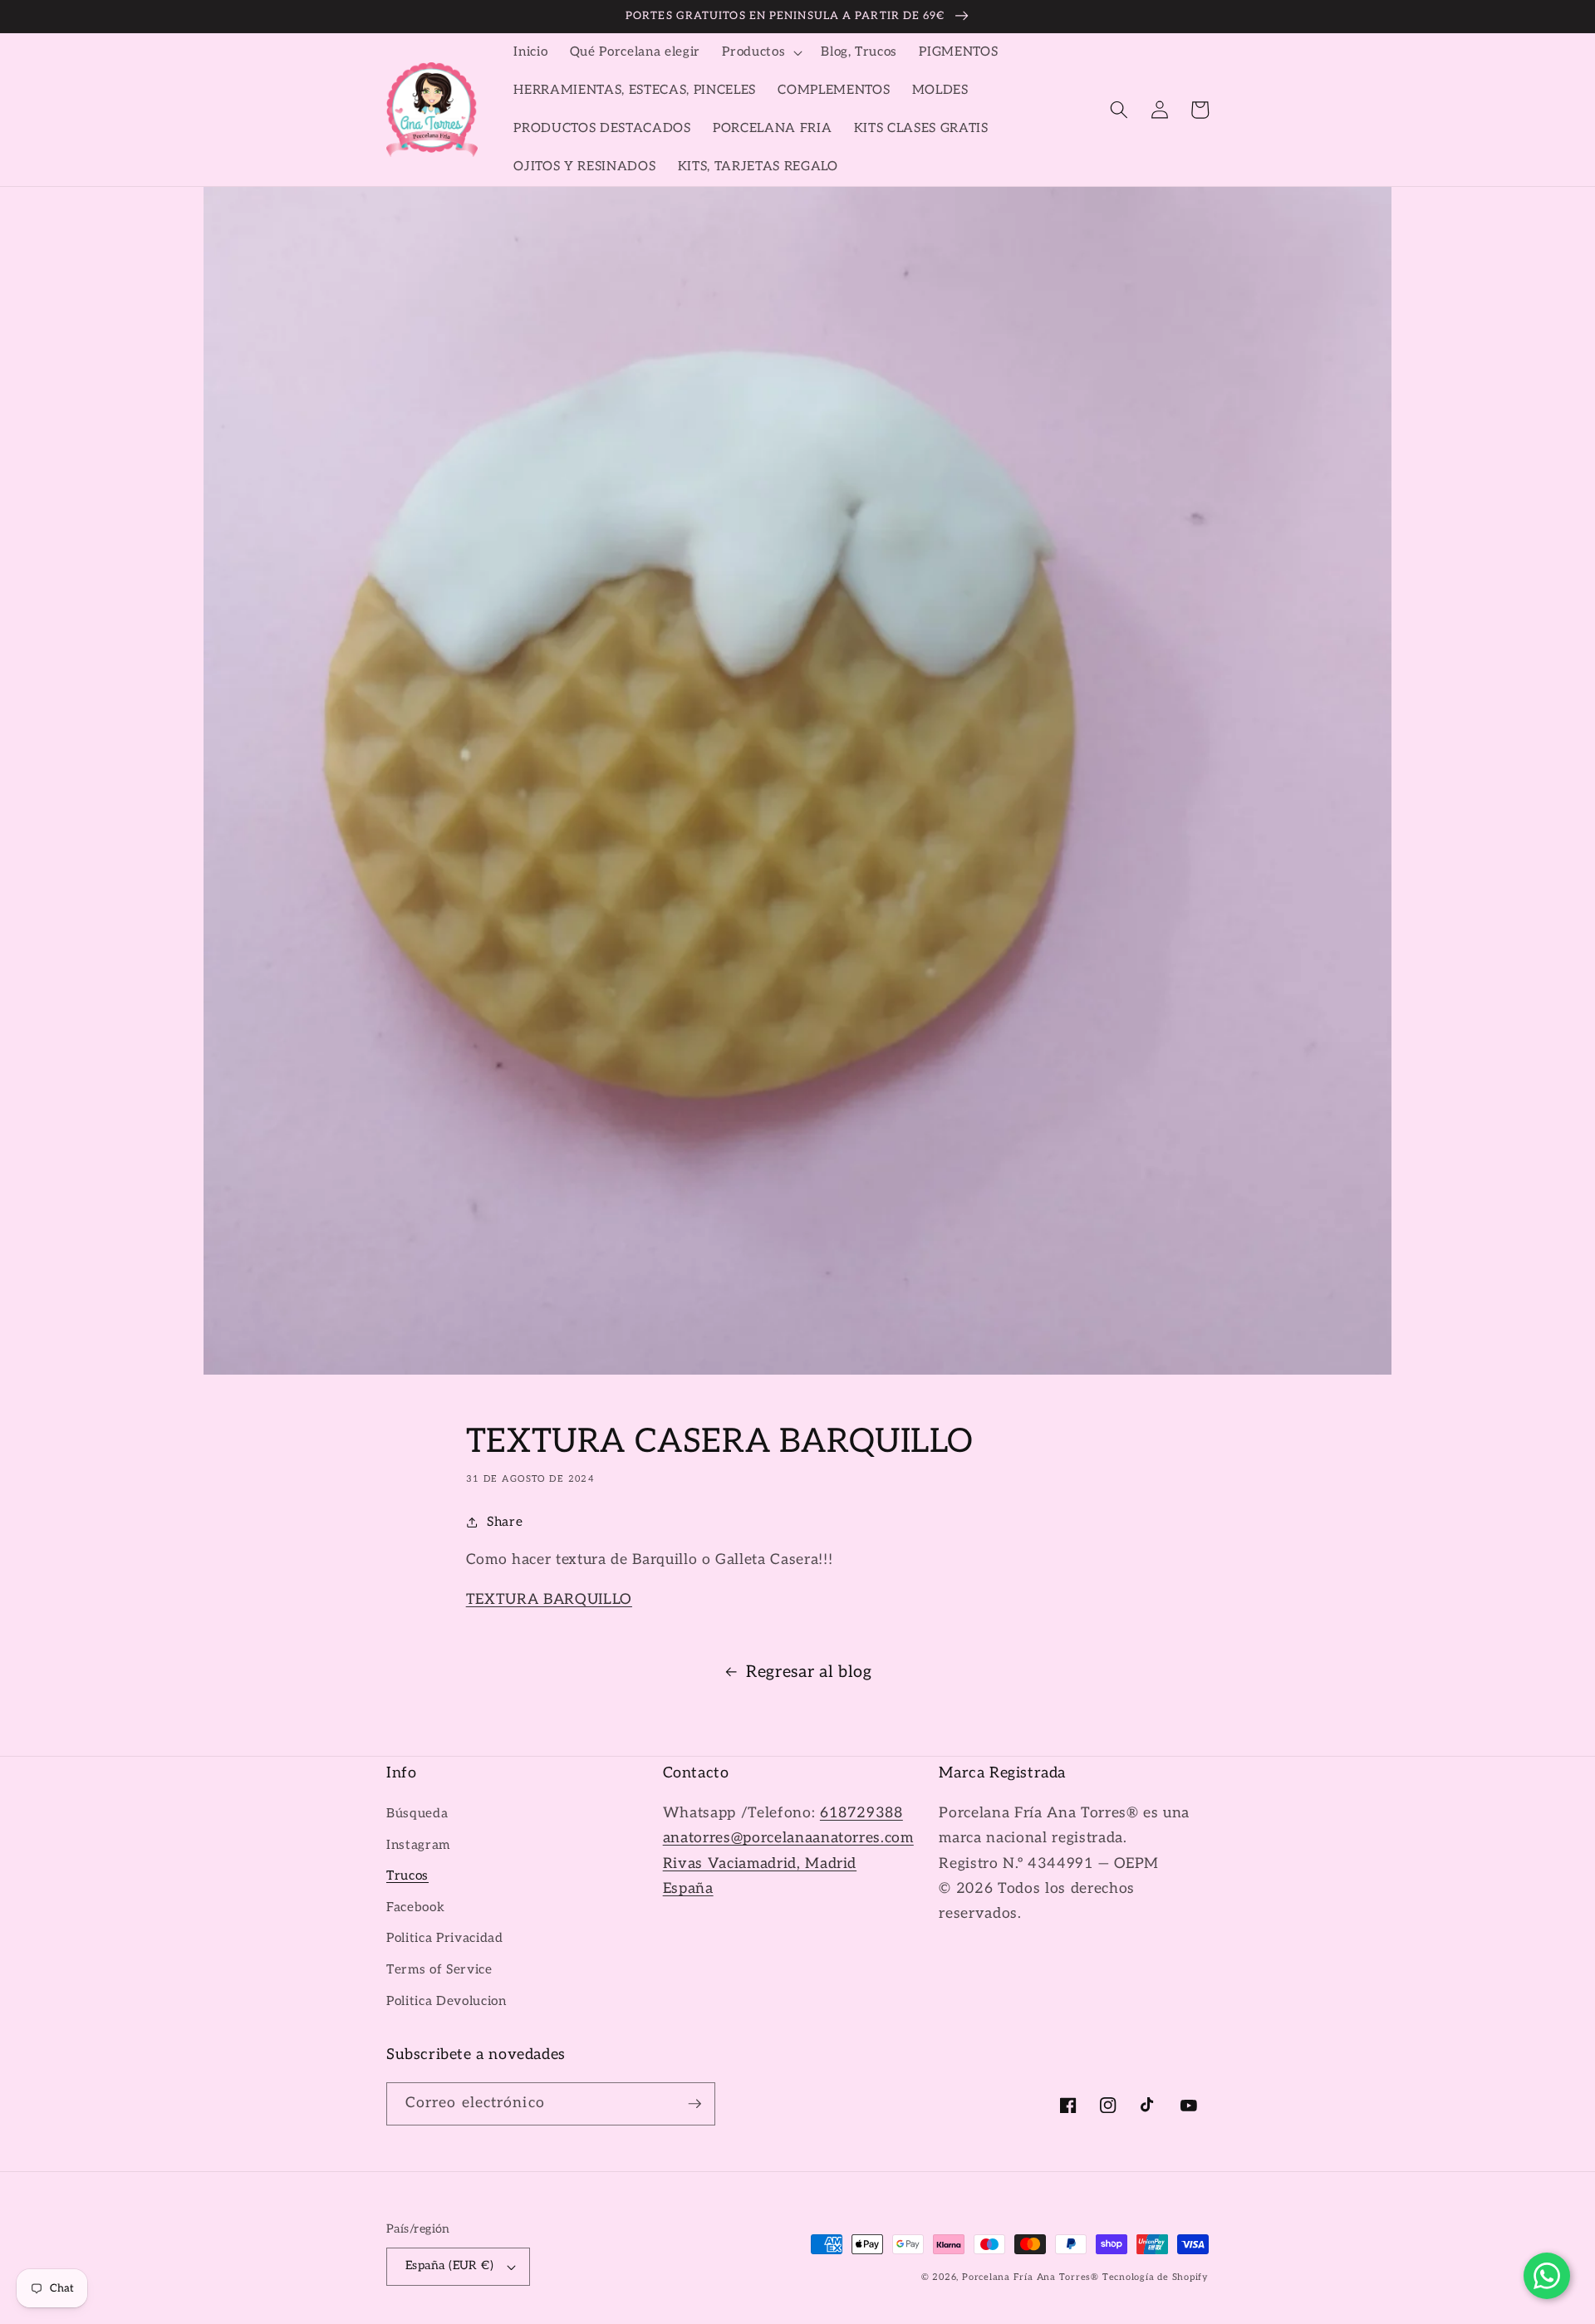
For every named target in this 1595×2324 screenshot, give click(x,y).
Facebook (415, 1907)
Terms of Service (439, 1970)
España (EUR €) (449, 2265)
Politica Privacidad (445, 1938)
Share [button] (505, 1522)
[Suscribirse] (694, 2104)
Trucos (407, 1876)
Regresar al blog (809, 1672)
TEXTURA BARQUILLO (549, 1599)
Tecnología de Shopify (1156, 2277)
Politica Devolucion (447, 2001)
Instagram (418, 1845)
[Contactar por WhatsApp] (1547, 2276)
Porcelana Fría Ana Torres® (1031, 2277)
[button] (761, 52)
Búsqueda (417, 1814)
